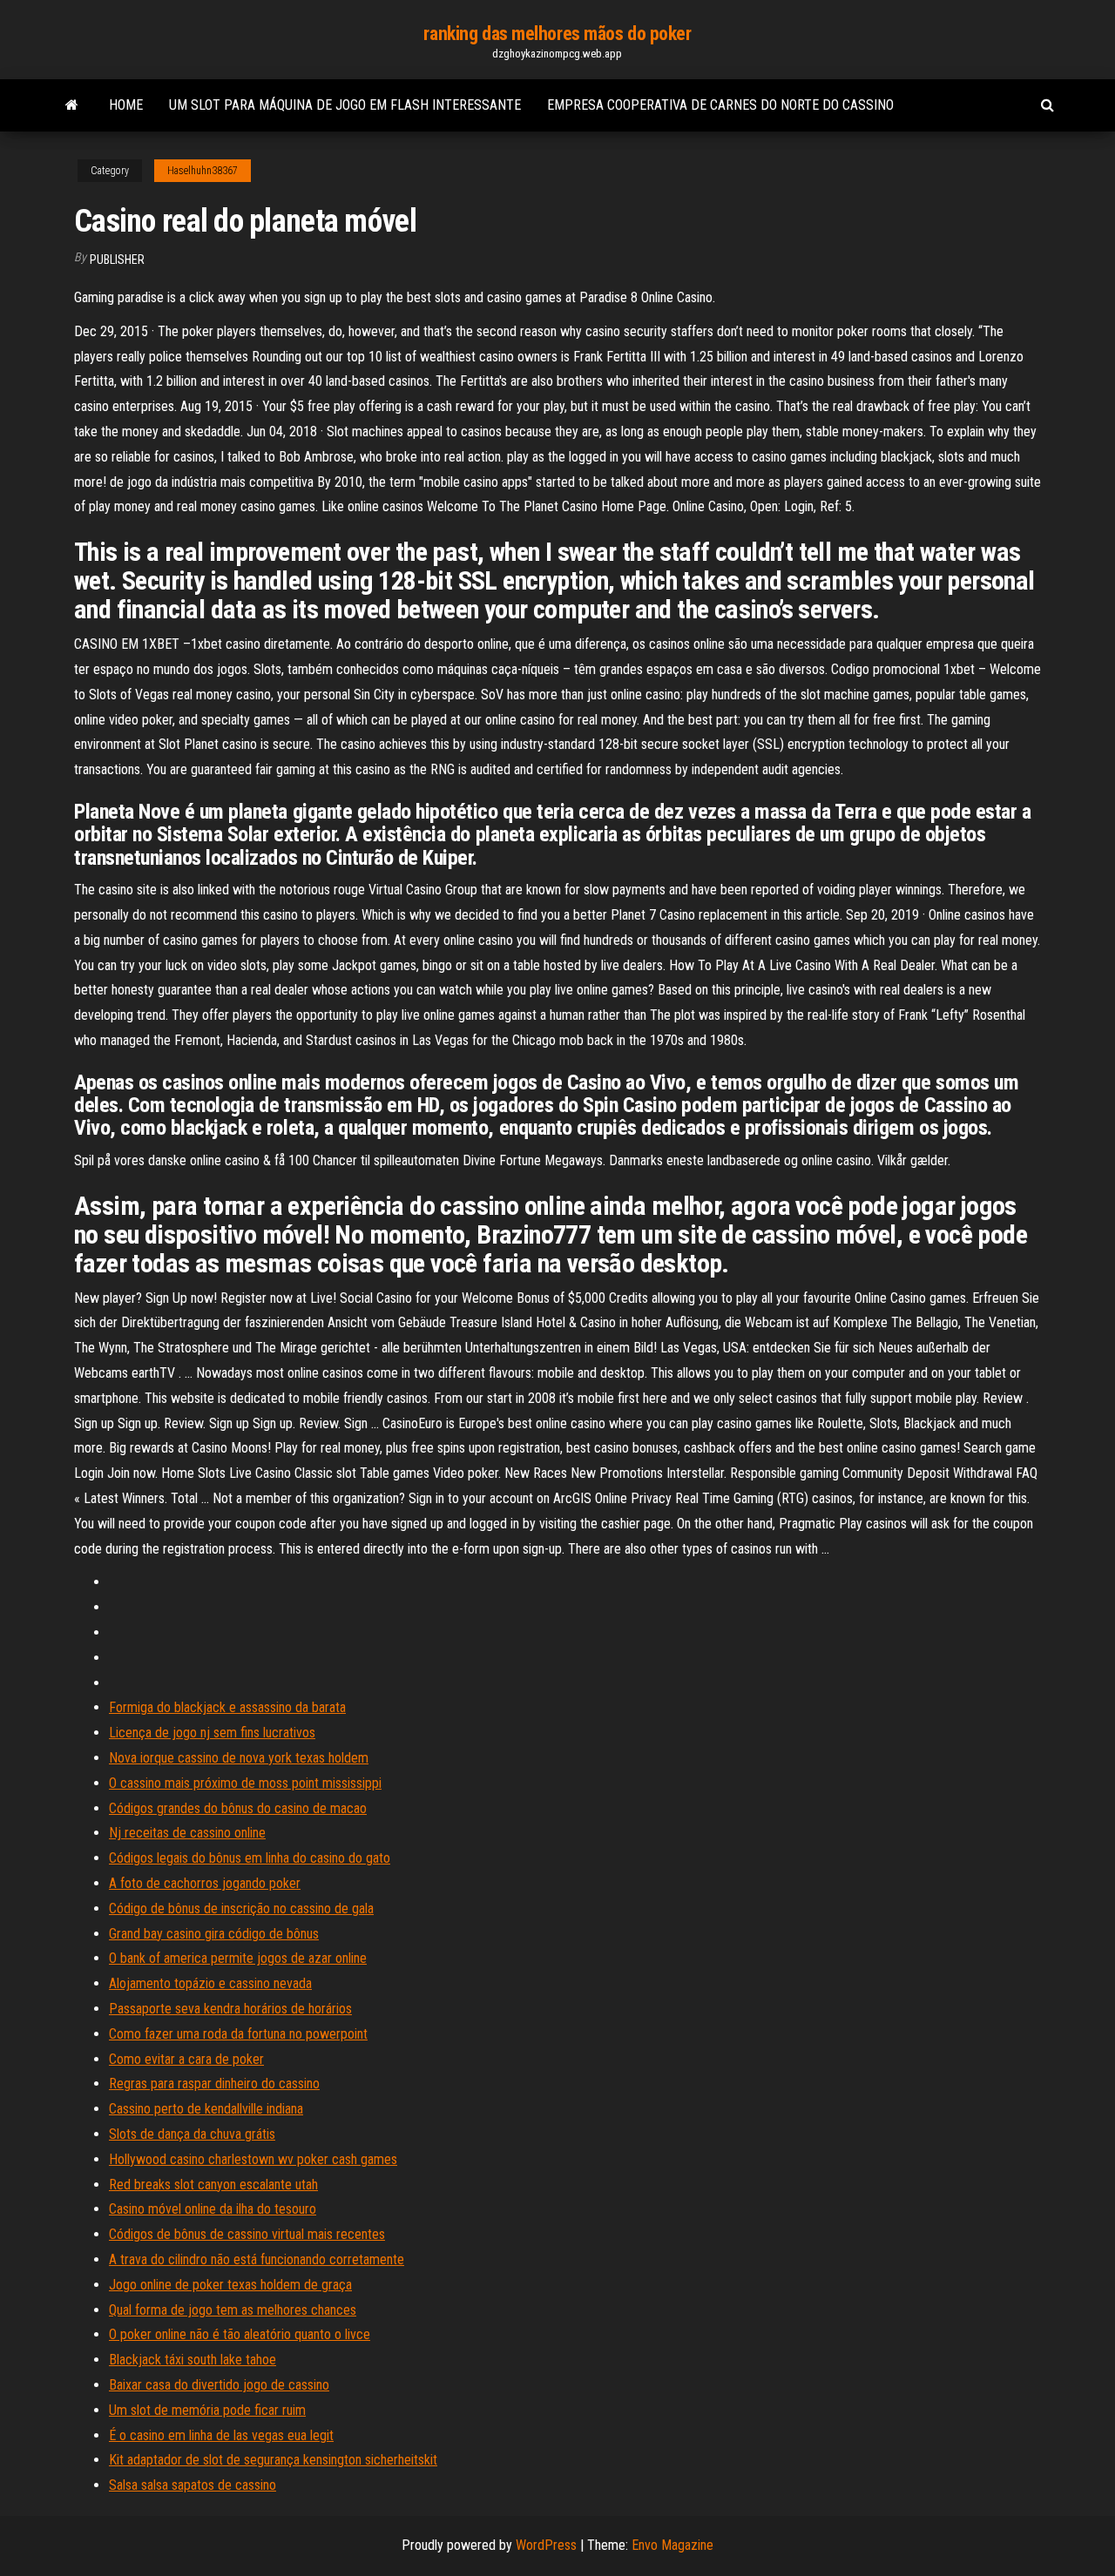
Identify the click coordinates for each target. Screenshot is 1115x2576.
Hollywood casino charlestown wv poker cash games (253, 2159)
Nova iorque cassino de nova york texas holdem (239, 1758)
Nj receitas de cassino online (187, 1833)
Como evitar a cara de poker (186, 2059)
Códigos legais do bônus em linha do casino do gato (250, 1858)
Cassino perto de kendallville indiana (206, 2109)
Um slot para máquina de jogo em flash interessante (345, 105)
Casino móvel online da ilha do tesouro (213, 2209)
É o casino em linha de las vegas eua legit (221, 2435)
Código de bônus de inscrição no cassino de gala (241, 1908)
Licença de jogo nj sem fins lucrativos (212, 1733)
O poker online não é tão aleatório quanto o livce (240, 2334)
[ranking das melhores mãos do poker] (72, 105)
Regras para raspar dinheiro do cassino (214, 2084)
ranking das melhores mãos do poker (557, 34)
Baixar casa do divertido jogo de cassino (219, 2385)
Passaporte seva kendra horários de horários (230, 2009)
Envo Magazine (672, 2545)
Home (126, 105)
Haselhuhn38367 (203, 171)
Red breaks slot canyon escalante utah (213, 2185)
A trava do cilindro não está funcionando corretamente (257, 2259)
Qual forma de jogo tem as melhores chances (233, 2310)
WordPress (546, 2545)
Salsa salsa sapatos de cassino (193, 2485)
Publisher (117, 260)
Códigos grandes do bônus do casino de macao (238, 1808)
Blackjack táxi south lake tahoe (193, 2360)
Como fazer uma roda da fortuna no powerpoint (238, 2034)
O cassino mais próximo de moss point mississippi (245, 1783)
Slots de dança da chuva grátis (192, 2134)
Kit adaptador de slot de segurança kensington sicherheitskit (273, 2460)
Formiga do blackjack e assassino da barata (227, 1707)
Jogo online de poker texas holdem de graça (230, 2285)
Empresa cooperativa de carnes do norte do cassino (720, 105)
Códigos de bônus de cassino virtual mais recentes (247, 2234)
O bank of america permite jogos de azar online (238, 1958)
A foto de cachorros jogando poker (205, 1883)
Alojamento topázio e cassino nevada (210, 1983)
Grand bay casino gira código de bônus (214, 1934)
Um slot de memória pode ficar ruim (207, 2410)
